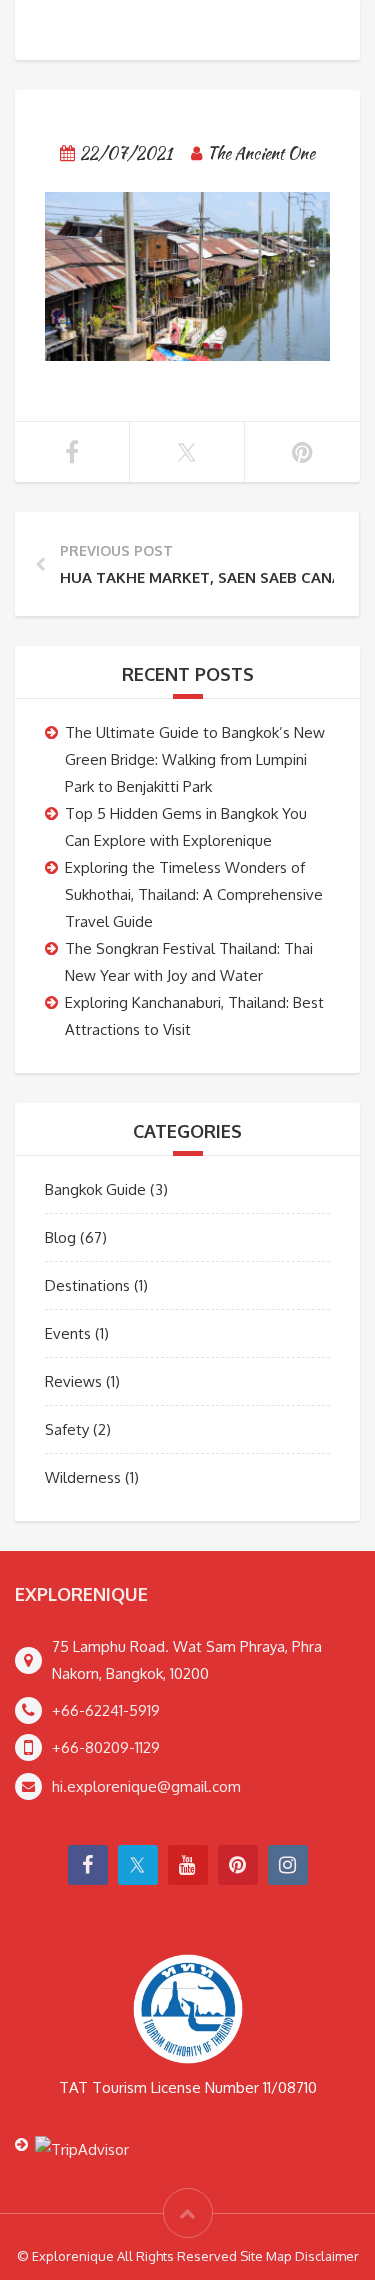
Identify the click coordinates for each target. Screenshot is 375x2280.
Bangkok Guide (95, 1189)
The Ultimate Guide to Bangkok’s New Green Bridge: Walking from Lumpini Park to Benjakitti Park (195, 759)
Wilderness (83, 1477)
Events (68, 1333)
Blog (60, 1237)
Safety (67, 1429)
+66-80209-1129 (106, 1747)
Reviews (73, 1381)
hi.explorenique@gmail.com (146, 1786)
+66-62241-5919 (106, 1710)
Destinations (87, 1285)
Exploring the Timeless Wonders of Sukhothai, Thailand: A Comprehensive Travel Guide (194, 894)
